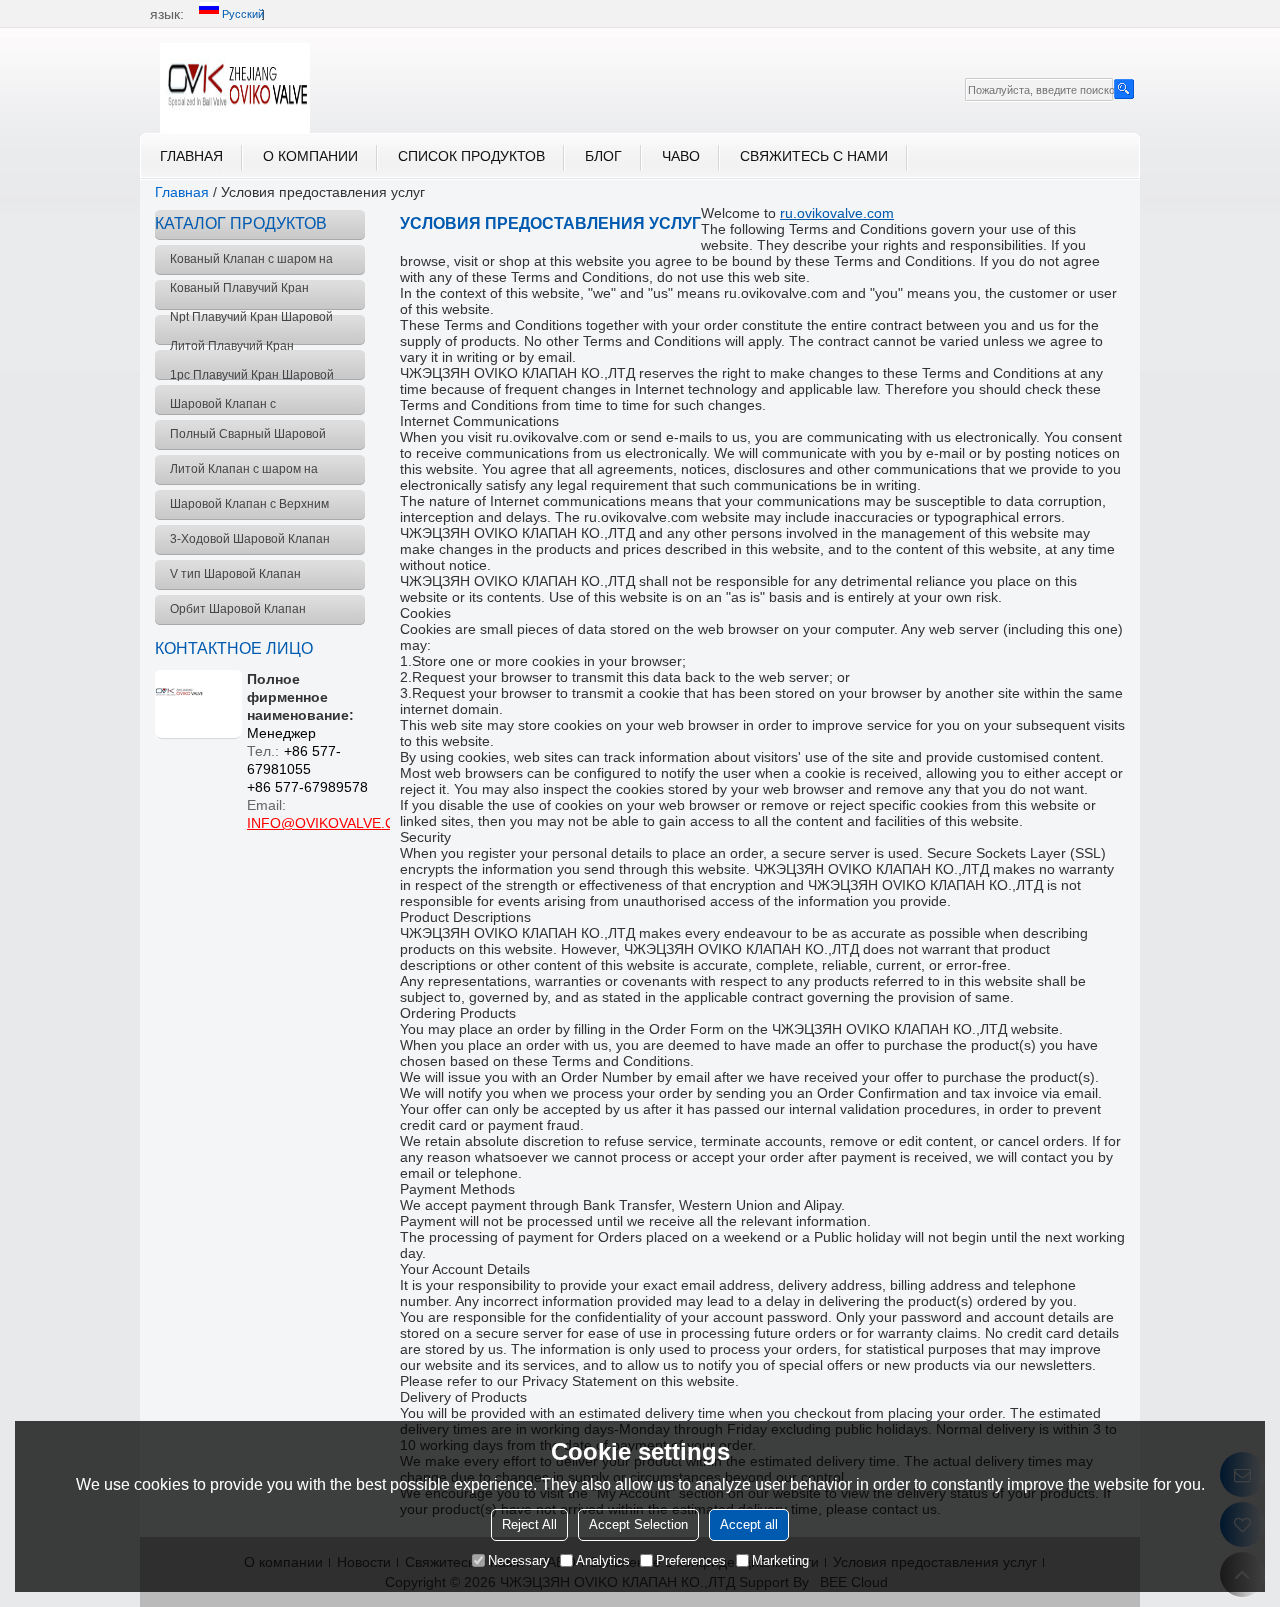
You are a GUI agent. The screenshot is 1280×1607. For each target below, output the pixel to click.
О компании (310, 156)
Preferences (691, 1560)
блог (603, 156)
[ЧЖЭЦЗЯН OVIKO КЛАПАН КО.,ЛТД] (235, 88)
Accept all (749, 1524)
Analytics (603, 1560)
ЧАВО (681, 156)
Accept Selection (638, 1524)
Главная (191, 156)
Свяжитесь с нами (814, 156)
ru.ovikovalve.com (837, 213)
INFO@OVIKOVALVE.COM (332, 823)
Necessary (519, 1560)
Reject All (529, 1524)
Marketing (780, 1560)
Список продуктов (471, 156)
